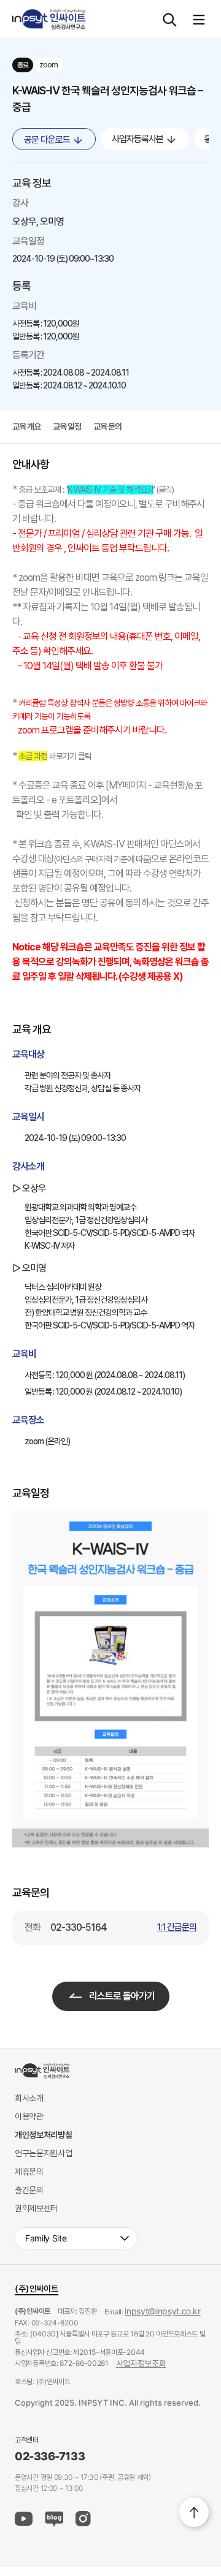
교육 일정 (67, 426)
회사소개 (29, 2098)
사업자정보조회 (141, 2363)
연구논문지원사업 (43, 2153)
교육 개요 (26, 426)
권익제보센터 (36, 2208)
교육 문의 (107, 426)
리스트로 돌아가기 (122, 1996)
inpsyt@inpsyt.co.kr (162, 2311)
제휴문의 (29, 2171)
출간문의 (29, 2190)
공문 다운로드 (48, 140)
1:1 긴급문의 (177, 1927)
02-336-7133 (50, 2457)
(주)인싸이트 (37, 2288)
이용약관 (29, 2116)
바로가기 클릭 (69, 756)
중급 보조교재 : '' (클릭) (96, 490)
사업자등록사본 (138, 139)
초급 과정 (33, 756)
